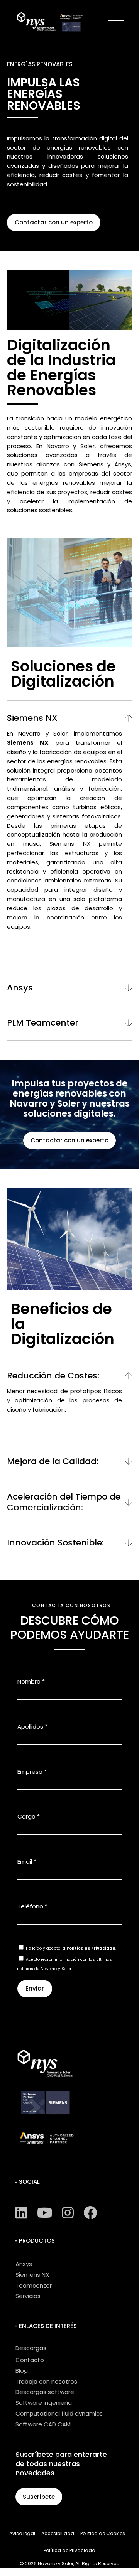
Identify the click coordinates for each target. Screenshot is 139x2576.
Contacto (30, 2360)
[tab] (69, 714)
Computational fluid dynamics (59, 2413)
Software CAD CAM (43, 2424)
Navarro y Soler (56, 2563)
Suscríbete (39, 2497)
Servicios (28, 2296)
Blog (22, 2371)
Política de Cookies (103, 2533)
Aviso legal (22, 2533)
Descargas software (45, 2392)
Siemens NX (32, 2275)
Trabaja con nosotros (46, 2381)
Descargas (31, 2348)
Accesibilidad (58, 2533)
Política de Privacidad (91, 1948)
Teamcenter (34, 2285)
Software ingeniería (44, 2403)
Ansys (24, 2264)
